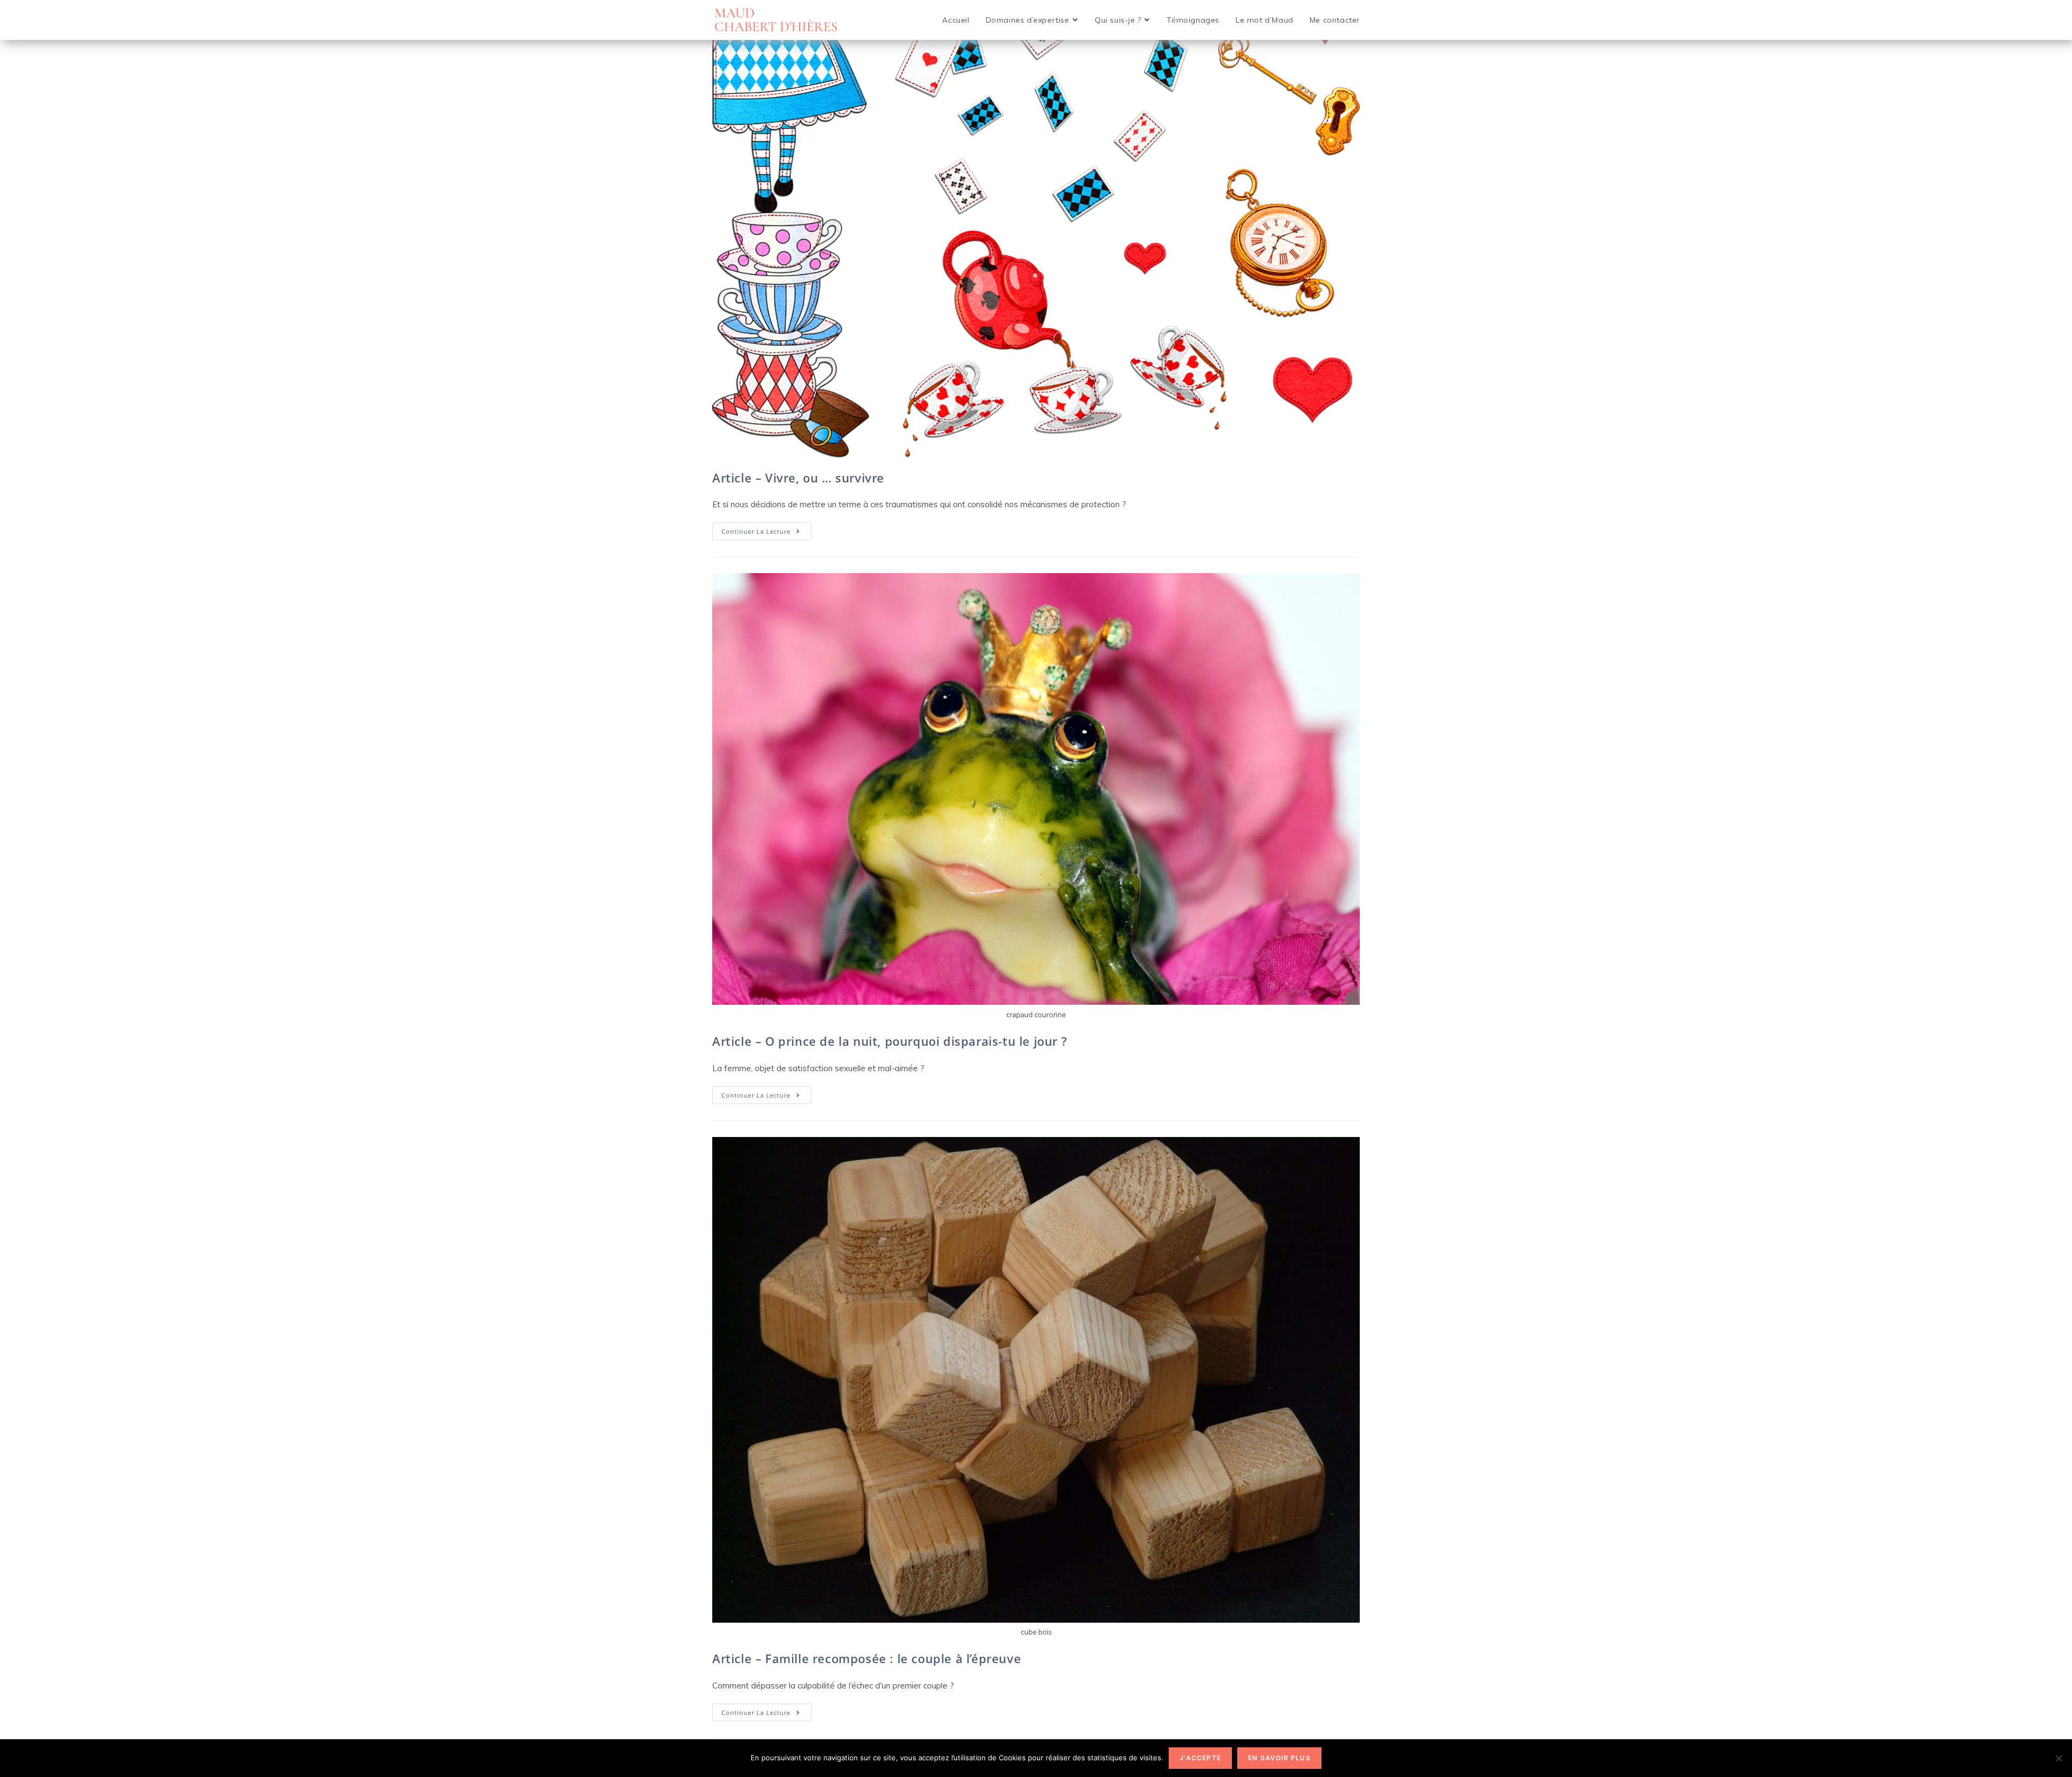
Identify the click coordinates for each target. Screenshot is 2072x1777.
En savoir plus (1279, 1758)
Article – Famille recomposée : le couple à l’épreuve (867, 1658)
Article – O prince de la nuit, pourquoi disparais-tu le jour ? (890, 1041)
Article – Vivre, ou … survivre (798, 478)
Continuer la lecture (766, 533)
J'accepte (1200, 1758)
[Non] (2059, 1758)
